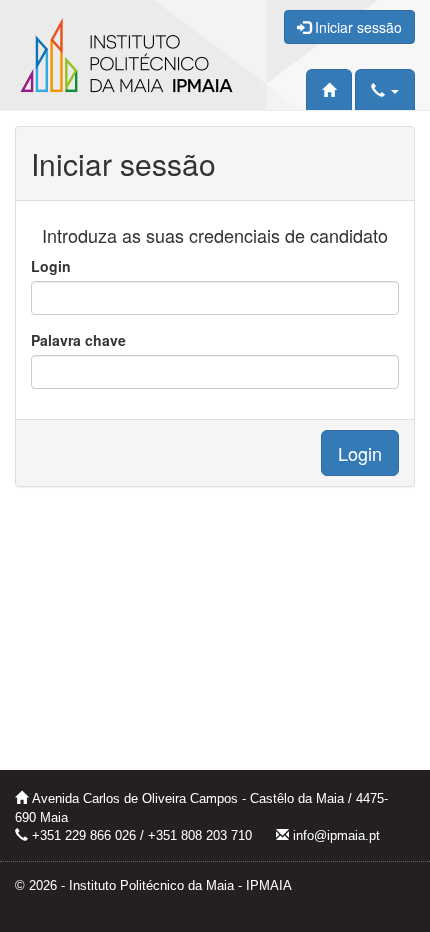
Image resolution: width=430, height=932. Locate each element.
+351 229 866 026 (84, 835)
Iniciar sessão (356, 27)
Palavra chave (78, 340)
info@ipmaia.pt (336, 835)
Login (51, 266)
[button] (385, 89)
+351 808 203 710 (200, 835)
